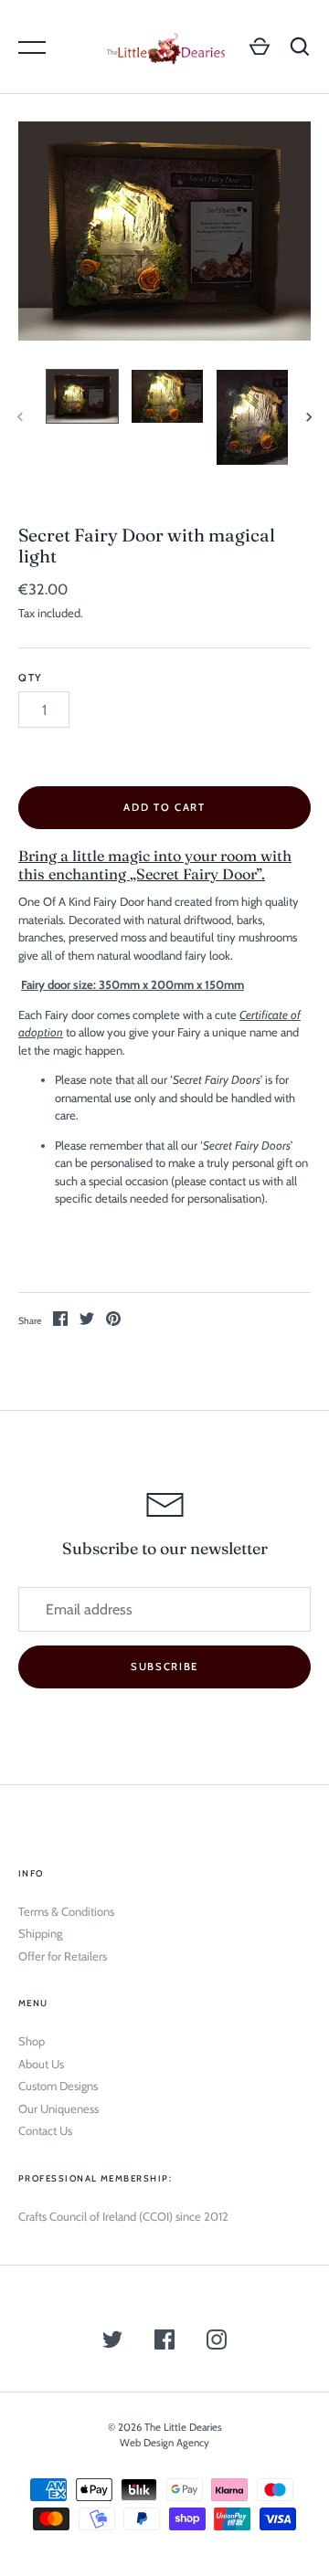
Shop (32, 2041)
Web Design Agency (164, 2443)
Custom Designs (58, 2086)
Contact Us (45, 2130)
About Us (41, 2064)
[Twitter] (112, 2342)
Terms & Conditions (66, 1911)
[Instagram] (217, 2342)
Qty (31, 678)
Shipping (40, 1933)
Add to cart (164, 807)
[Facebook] (164, 2342)
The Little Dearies (183, 2427)
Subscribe (164, 1667)
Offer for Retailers (63, 1956)
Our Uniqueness (58, 2108)
